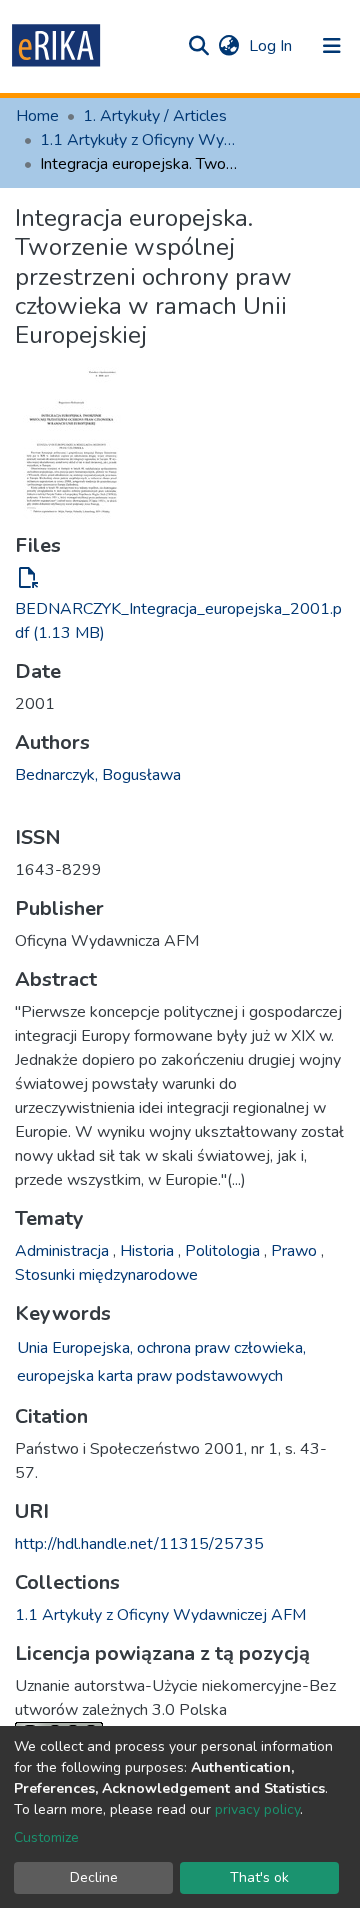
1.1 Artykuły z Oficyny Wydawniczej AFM (140, 140)
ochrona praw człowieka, (221, 1348)
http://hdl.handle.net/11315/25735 (139, 1544)
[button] (228, 46)
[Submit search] (198, 46)
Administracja (64, 1251)
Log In (272, 46)
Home (37, 116)
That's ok (259, 1877)
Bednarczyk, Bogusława (98, 775)
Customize (46, 1837)
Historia (149, 1251)
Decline (94, 1877)
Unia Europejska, (75, 1348)
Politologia (224, 1251)
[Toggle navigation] (332, 46)
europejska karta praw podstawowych (150, 1376)
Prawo (296, 1251)
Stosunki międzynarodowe (106, 1275)
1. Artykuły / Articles (155, 116)
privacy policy (257, 1809)
